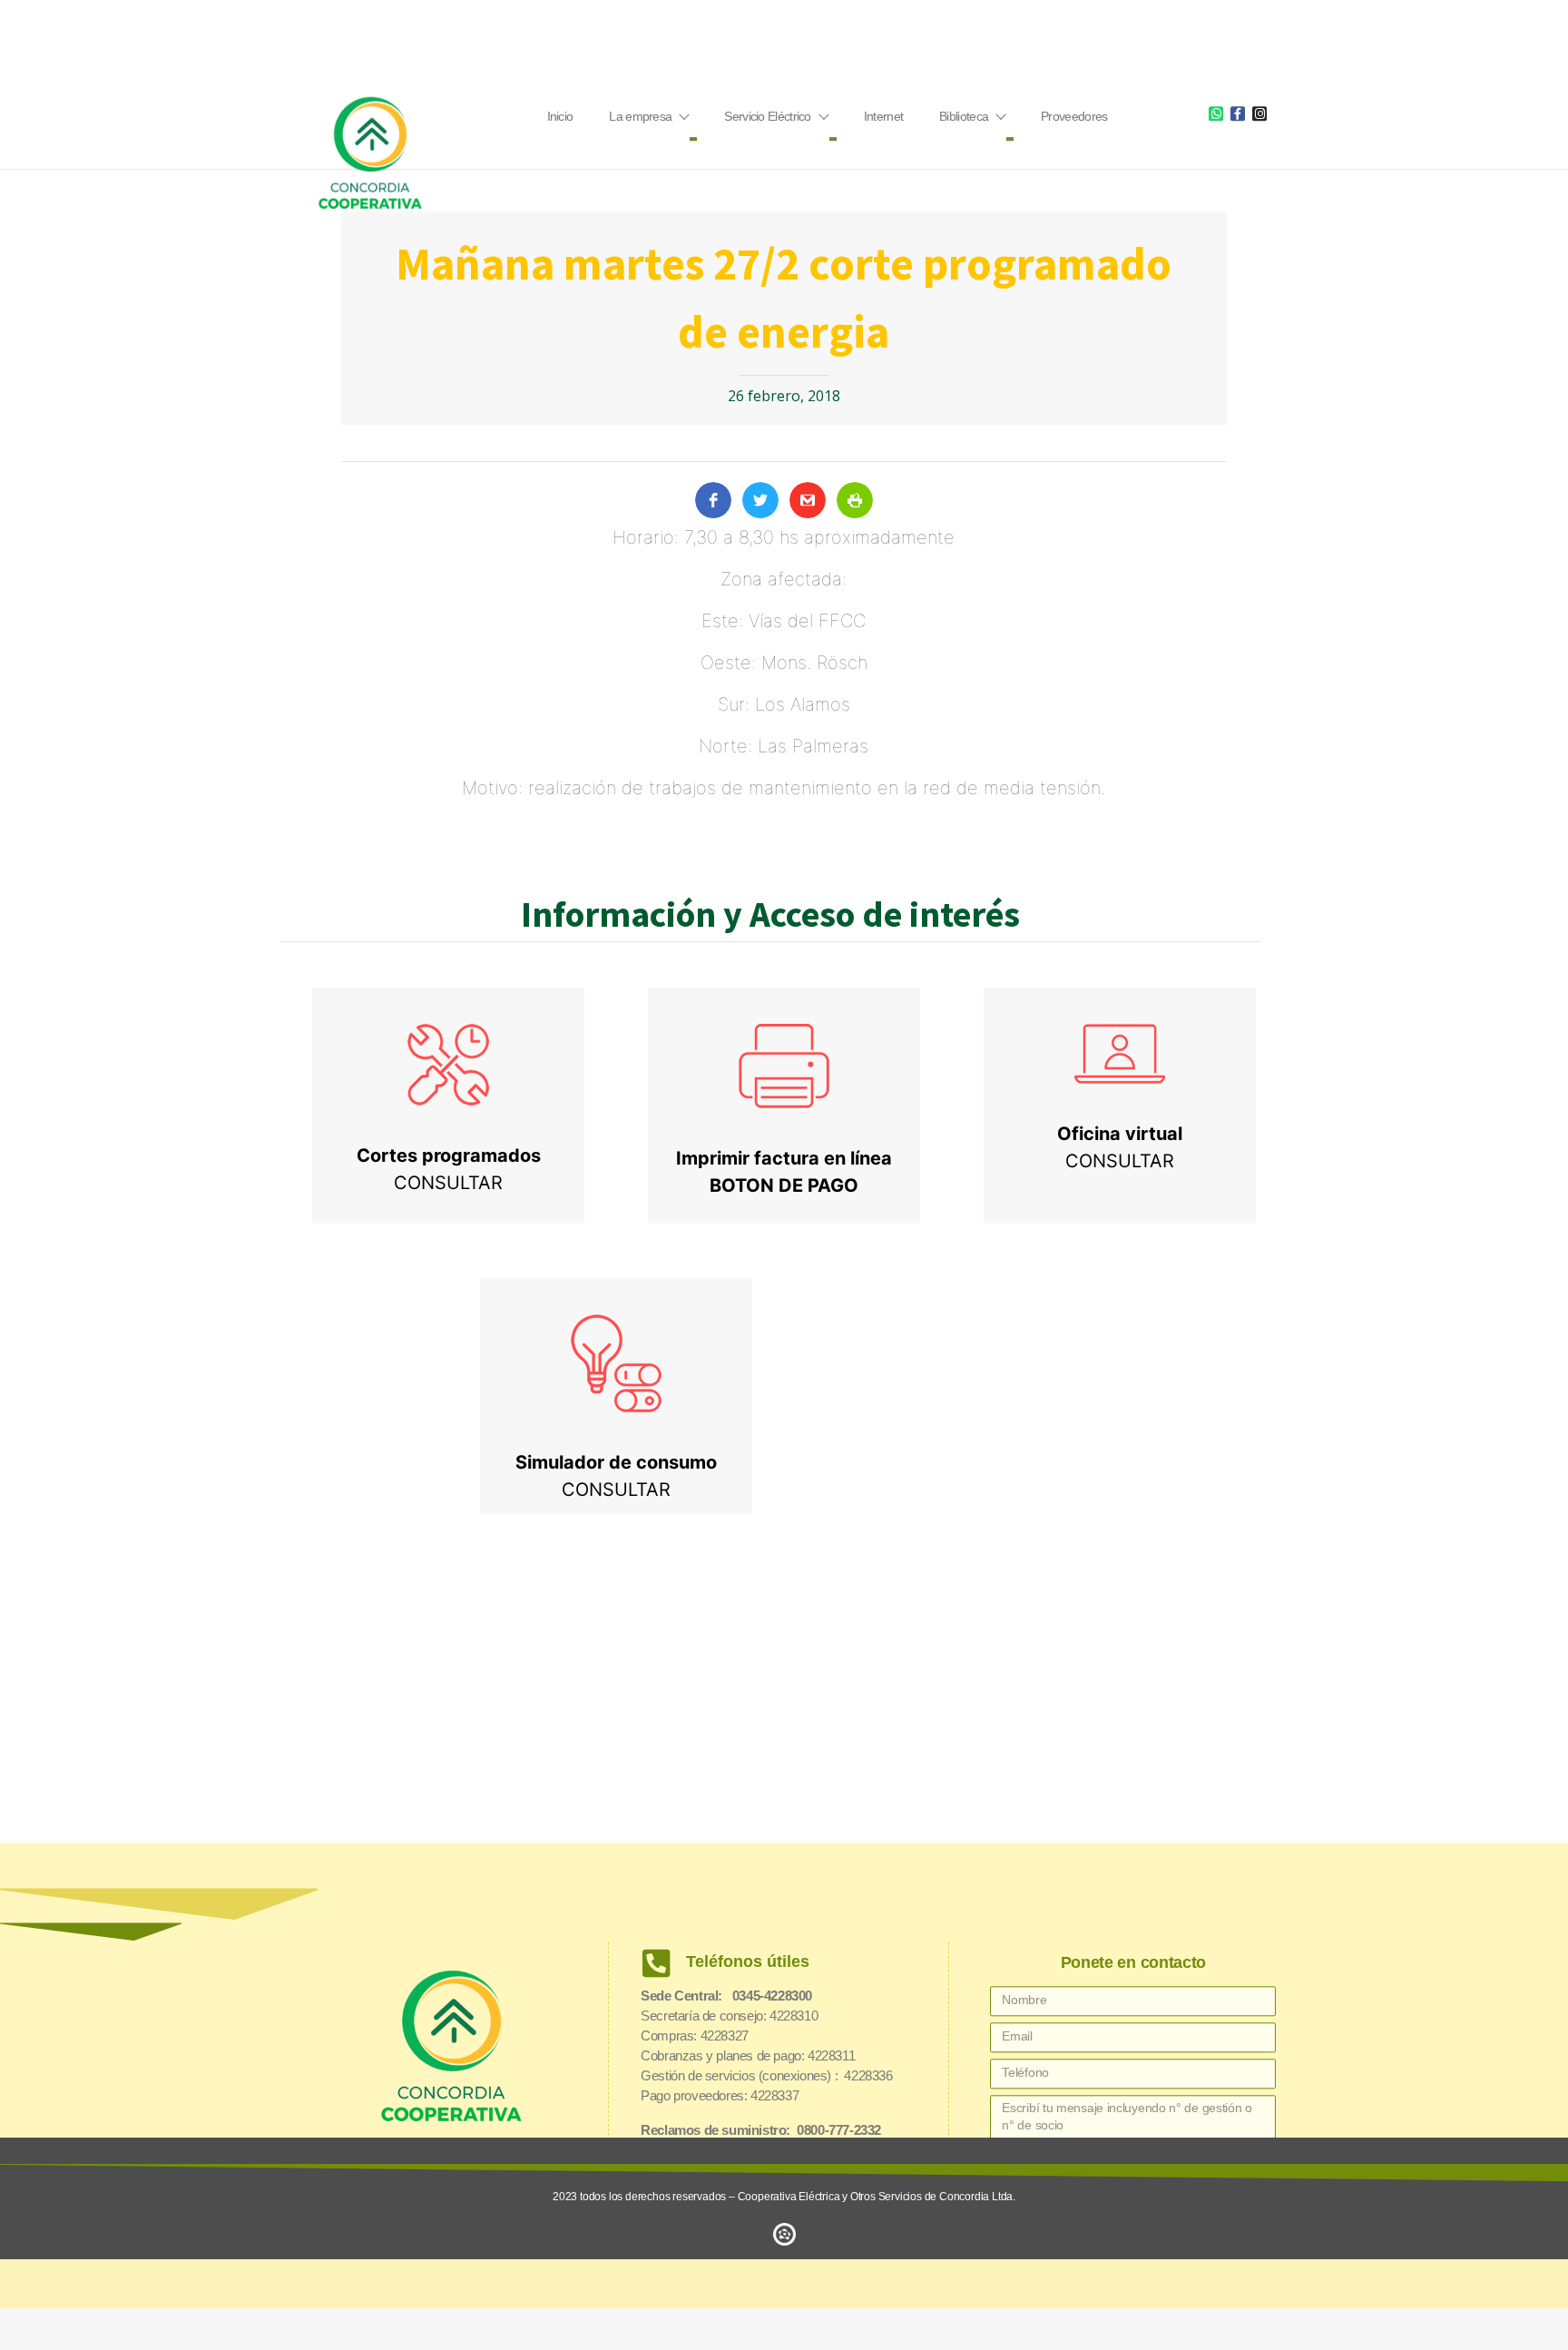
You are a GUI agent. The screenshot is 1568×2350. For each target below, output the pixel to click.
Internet (883, 116)
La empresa (640, 116)
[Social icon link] (1216, 113)
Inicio (560, 116)
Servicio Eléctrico (767, 116)
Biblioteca (964, 116)
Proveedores (1074, 116)
